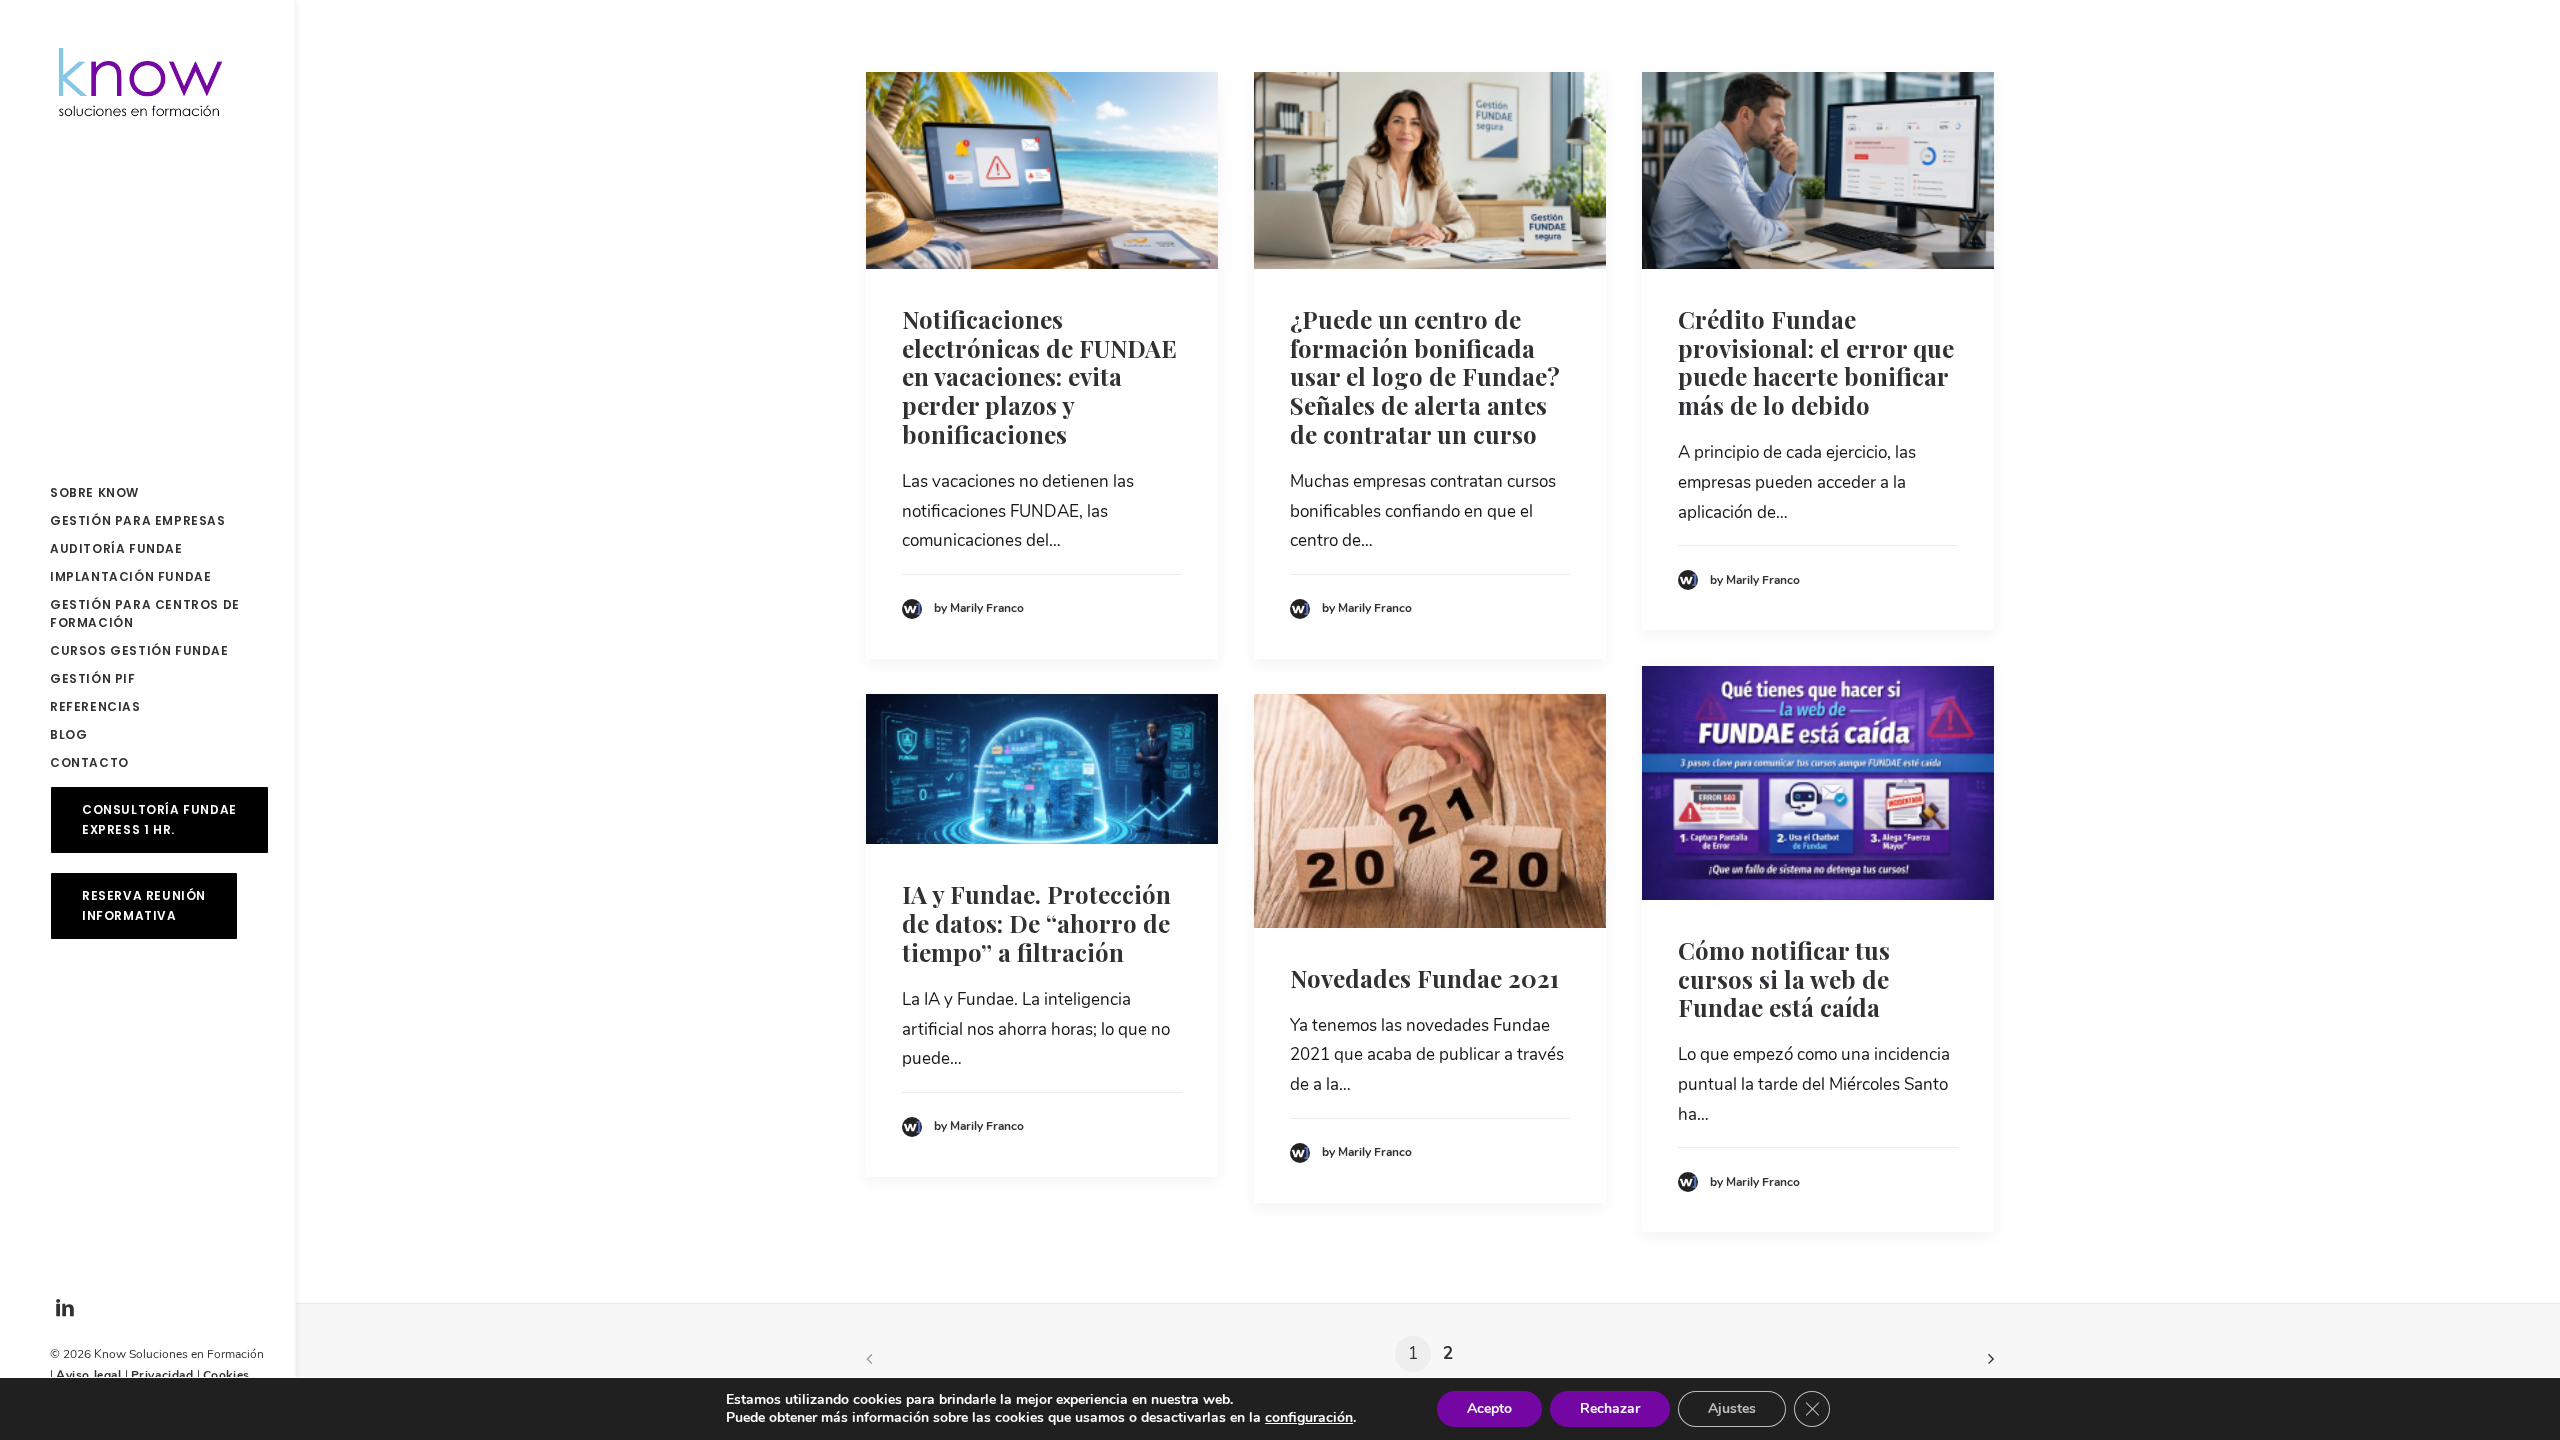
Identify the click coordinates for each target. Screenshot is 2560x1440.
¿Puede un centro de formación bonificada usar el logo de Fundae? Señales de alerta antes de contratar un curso (1425, 376)
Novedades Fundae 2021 (1424, 978)
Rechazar (1610, 1408)
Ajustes (1732, 1408)
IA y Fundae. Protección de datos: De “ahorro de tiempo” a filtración (1036, 923)
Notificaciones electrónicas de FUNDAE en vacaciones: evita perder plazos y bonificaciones (1039, 376)
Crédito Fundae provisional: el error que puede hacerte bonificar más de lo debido (1816, 362)
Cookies (226, 1375)
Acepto (1489, 1408)
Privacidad (162, 1375)
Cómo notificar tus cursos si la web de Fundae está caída (1784, 979)
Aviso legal (89, 1375)
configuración (1309, 1418)
